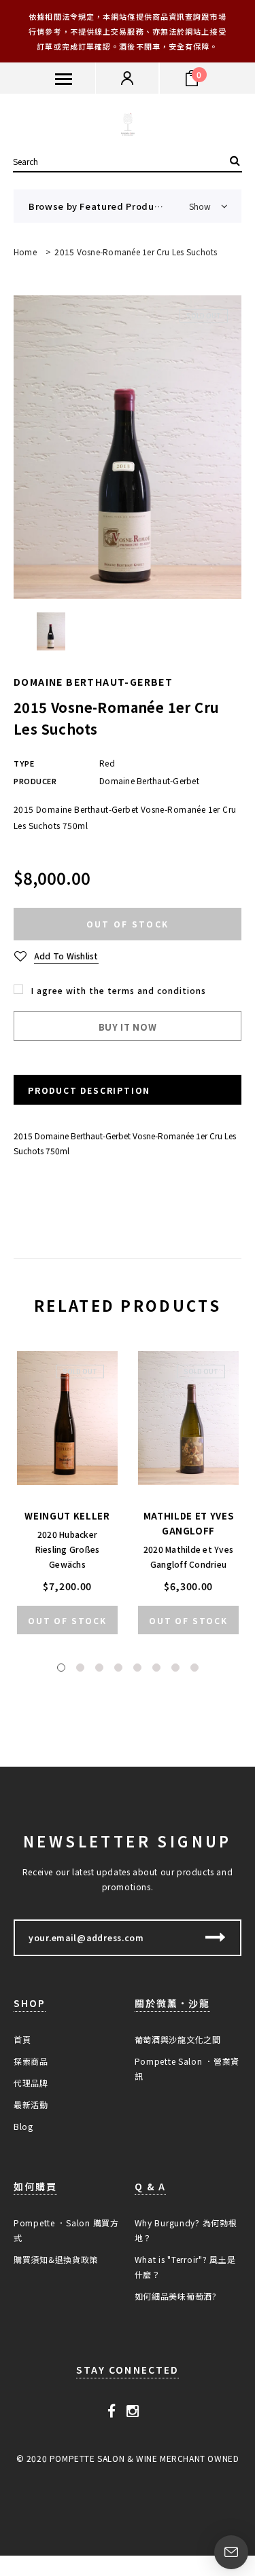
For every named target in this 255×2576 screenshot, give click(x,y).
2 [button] (80, 1668)
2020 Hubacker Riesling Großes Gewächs (68, 1549)
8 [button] (194, 1668)
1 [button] (61, 1668)
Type (24, 763)
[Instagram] (133, 2410)
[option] (128, 447)
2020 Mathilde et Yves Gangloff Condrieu (188, 1557)
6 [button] (156, 1668)
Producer (35, 781)
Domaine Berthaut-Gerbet (93, 682)
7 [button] (175, 1668)
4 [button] (118, 1668)
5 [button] (137, 1668)
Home (25, 252)
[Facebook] (112, 2410)
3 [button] (99, 1668)
